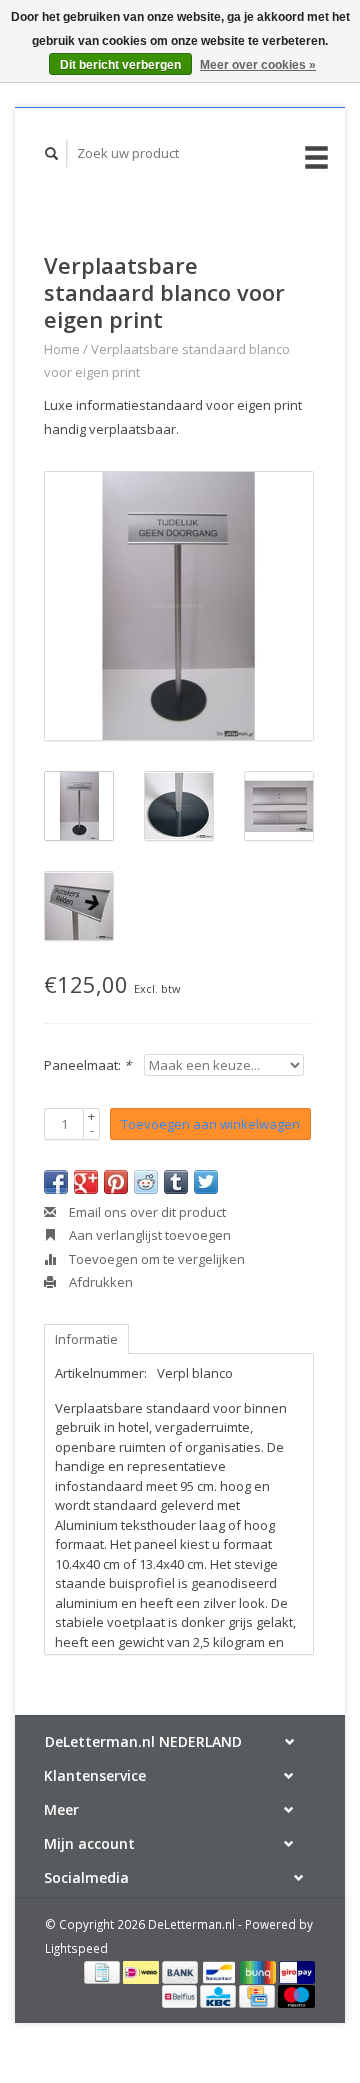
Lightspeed (76, 1948)
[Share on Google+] (86, 1182)
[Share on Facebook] (56, 1182)
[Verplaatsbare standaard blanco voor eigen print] (179, 606)
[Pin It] (116, 1182)
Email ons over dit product (146, 1212)
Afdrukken (99, 1282)
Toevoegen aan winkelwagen (210, 1124)
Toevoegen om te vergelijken (155, 1259)
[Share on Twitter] (206, 1182)
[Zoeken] (52, 153)
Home (62, 349)
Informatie (86, 1339)
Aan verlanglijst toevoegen (148, 1235)
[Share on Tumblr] (176, 1182)
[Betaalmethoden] (103, 1971)
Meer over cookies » (258, 65)
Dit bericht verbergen (120, 65)
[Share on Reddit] (146, 1182)
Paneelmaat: (87, 1065)
